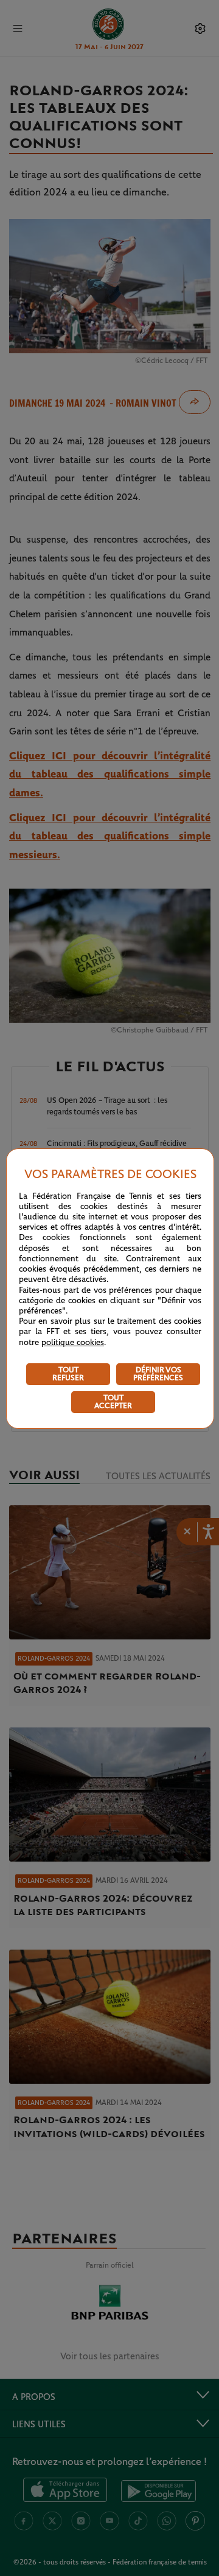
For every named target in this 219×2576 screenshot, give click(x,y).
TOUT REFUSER (68, 1374)
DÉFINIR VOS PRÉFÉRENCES (158, 1374)
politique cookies (73, 1343)
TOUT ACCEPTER (113, 1402)
